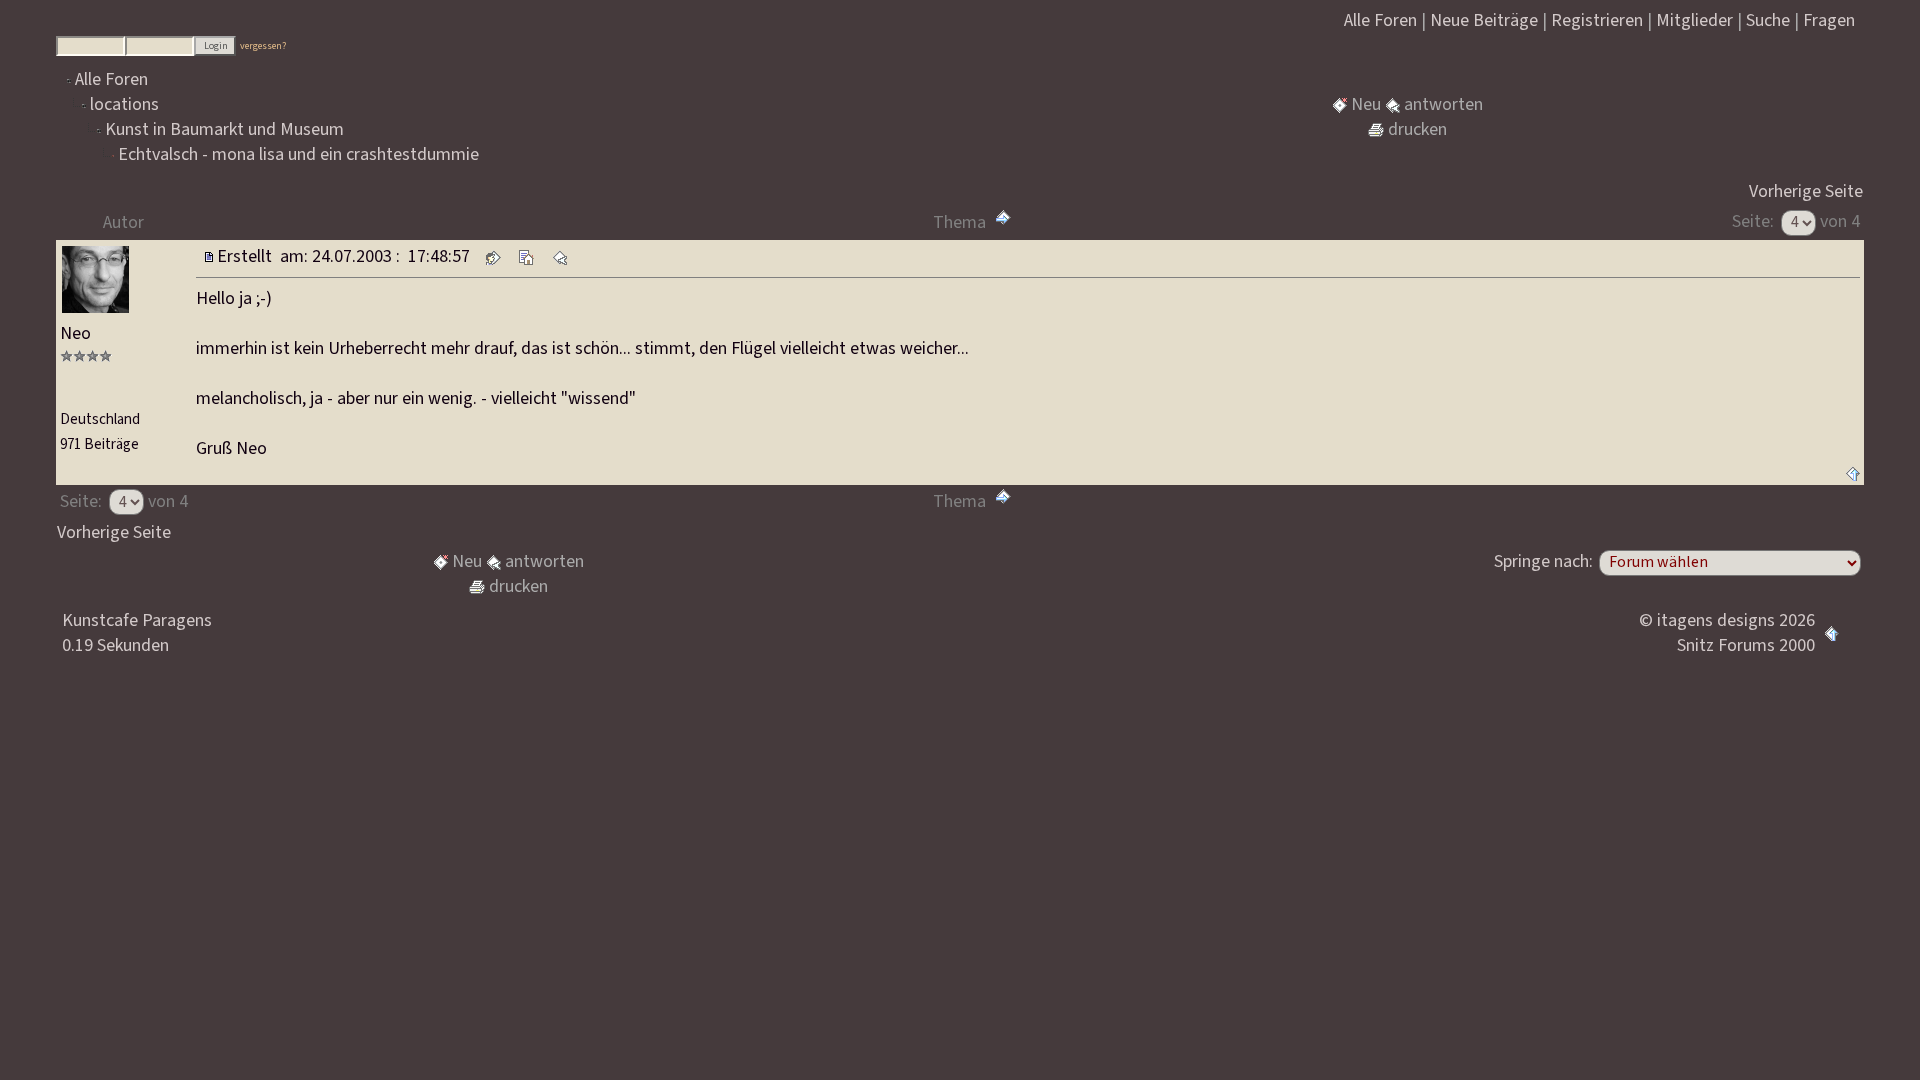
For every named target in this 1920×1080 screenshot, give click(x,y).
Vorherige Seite (1806, 191)
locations (124, 104)
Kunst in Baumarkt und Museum (224, 129)
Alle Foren (111, 79)
